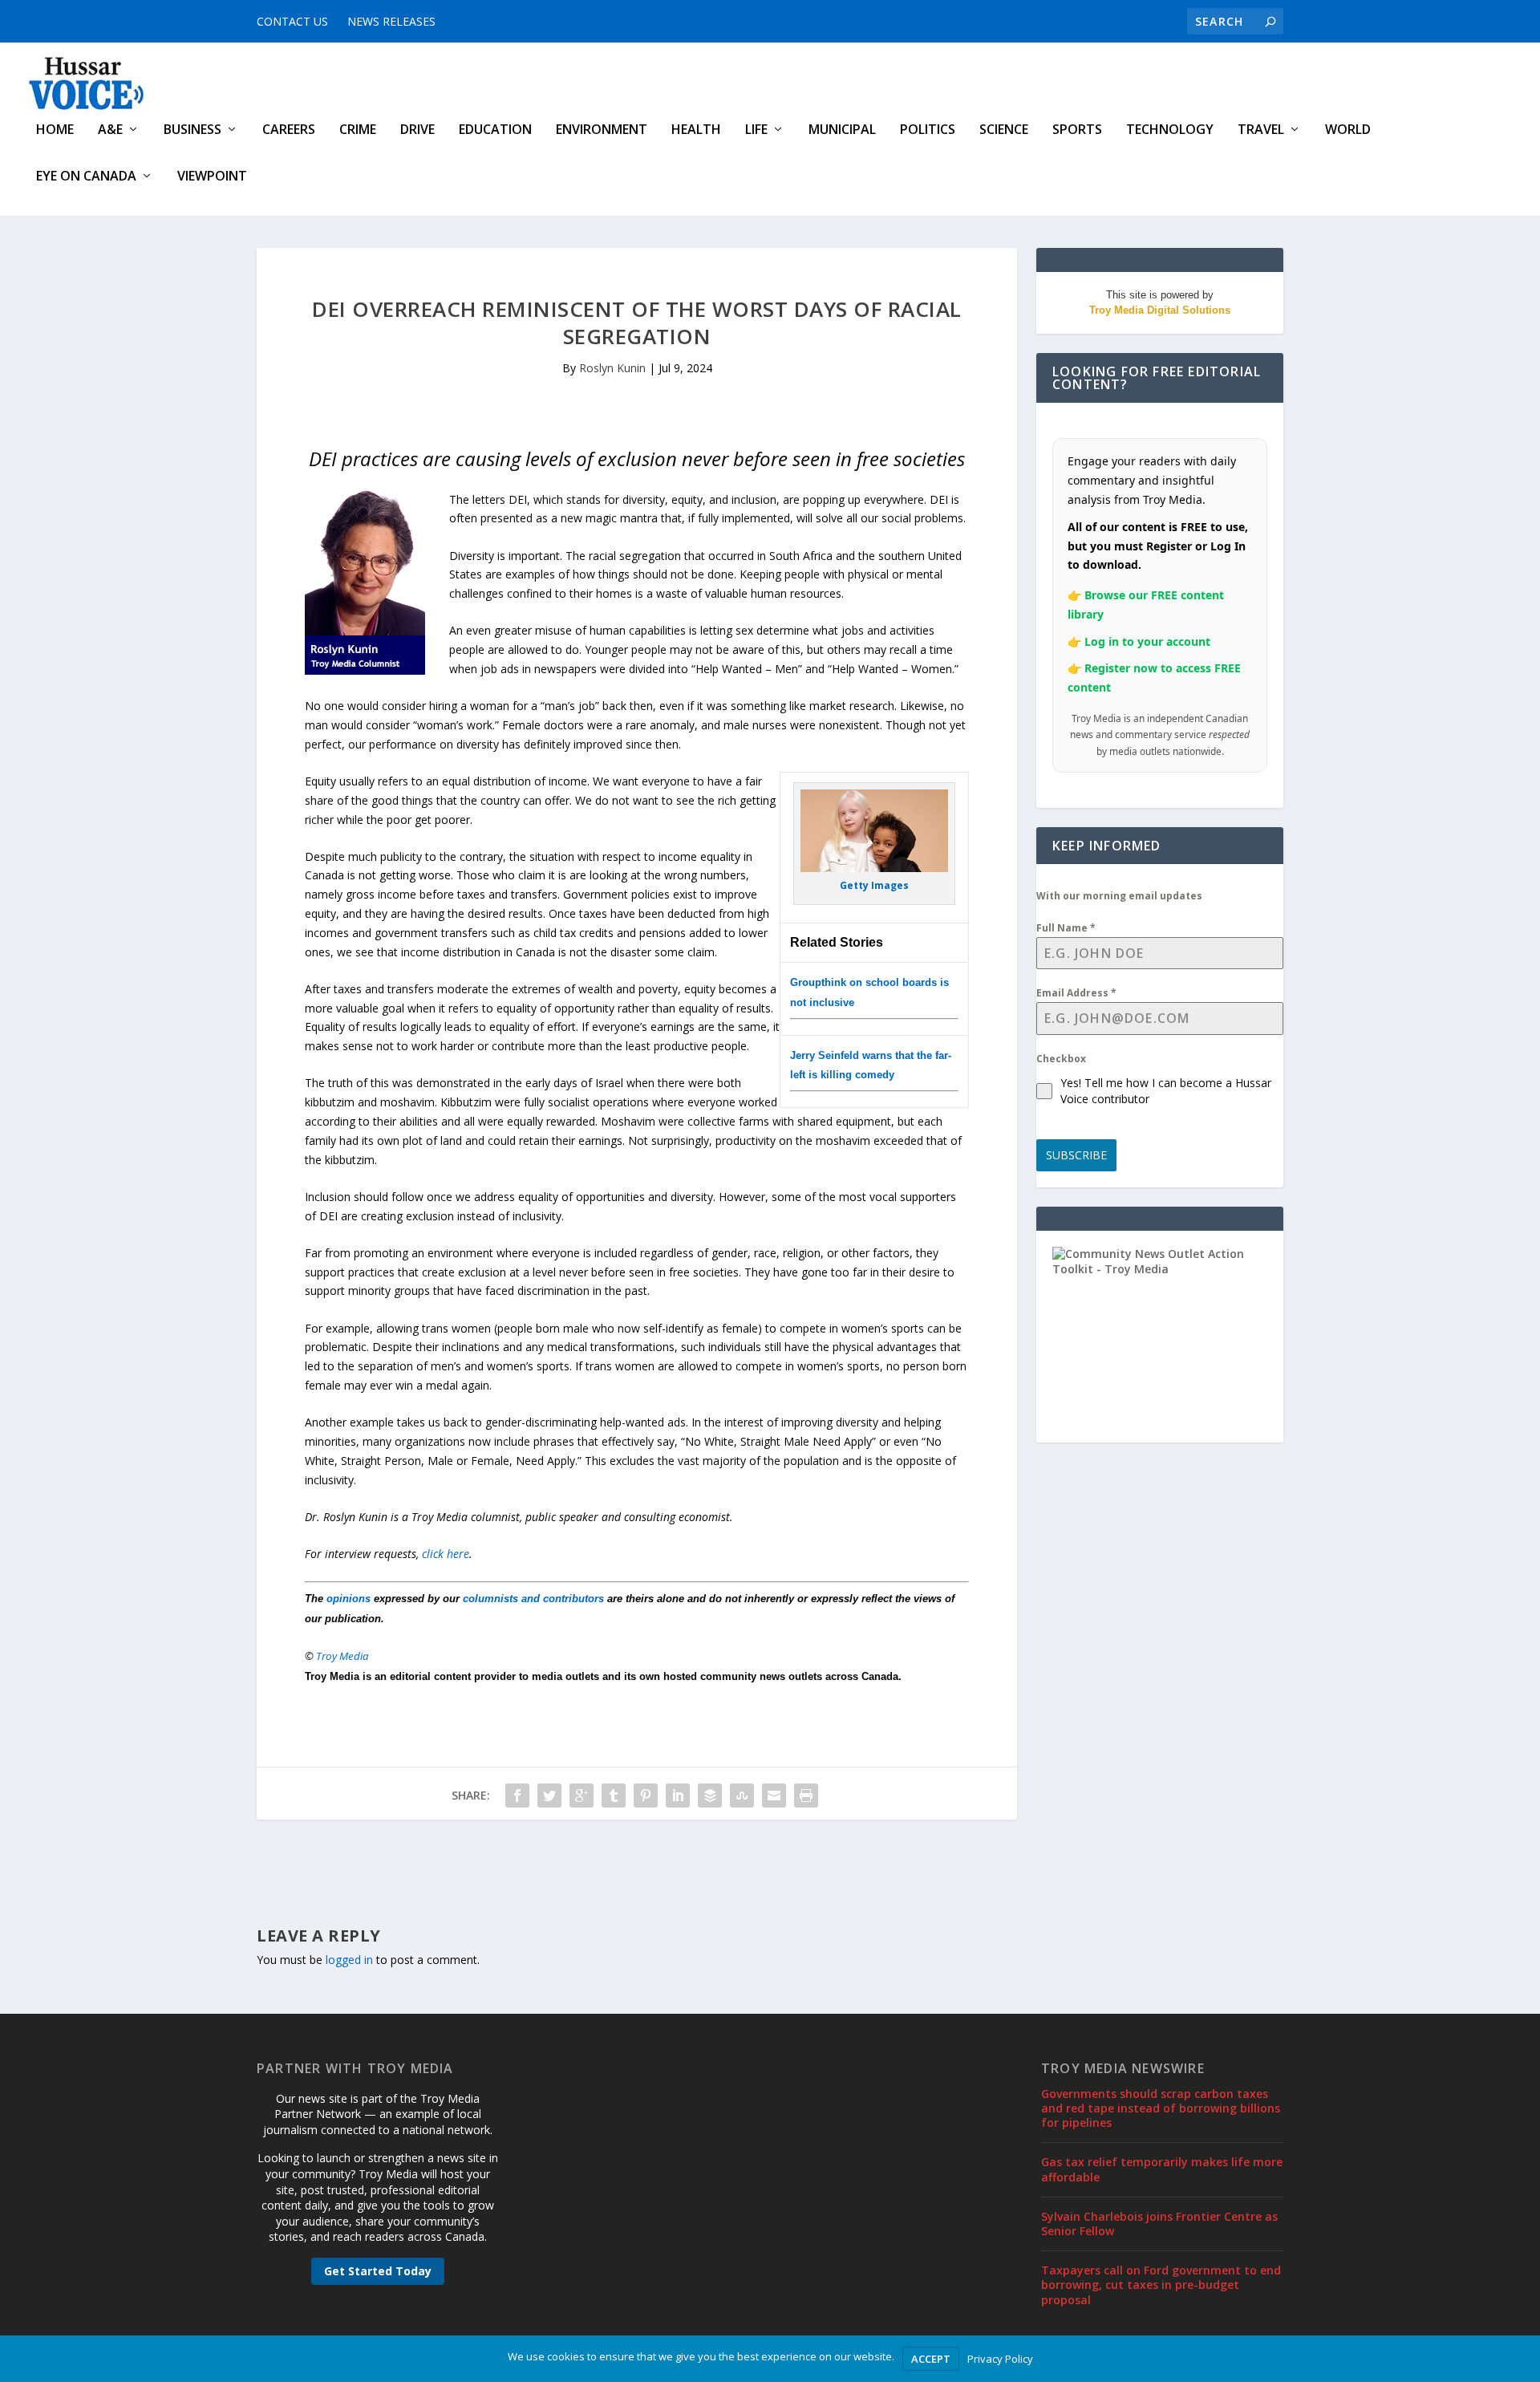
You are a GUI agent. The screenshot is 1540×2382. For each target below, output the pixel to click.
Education (495, 130)
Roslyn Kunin (612, 368)
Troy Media (342, 1656)
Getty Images (874, 885)
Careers (289, 130)
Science (1004, 130)
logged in (349, 1960)
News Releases (391, 21)
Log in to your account (1147, 641)
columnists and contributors (533, 1599)
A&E (110, 130)
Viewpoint (212, 177)
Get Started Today (378, 2271)
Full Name (1066, 928)
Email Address (1076, 993)
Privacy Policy (1000, 2359)
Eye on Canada (86, 177)
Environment (602, 130)
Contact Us (292, 21)
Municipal (842, 130)
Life (756, 130)
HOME (55, 130)
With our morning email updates (1119, 896)
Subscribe (1076, 1155)
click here (446, 1554)
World (1348, 130)
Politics (928, 130)
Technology (1170, 130)
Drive (417, 130)
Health (696, 130)
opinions (349, 1599)
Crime (358, 130)
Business (192, 130)
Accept (931, 2359)
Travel (1261, 130)
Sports (1077, 130)
